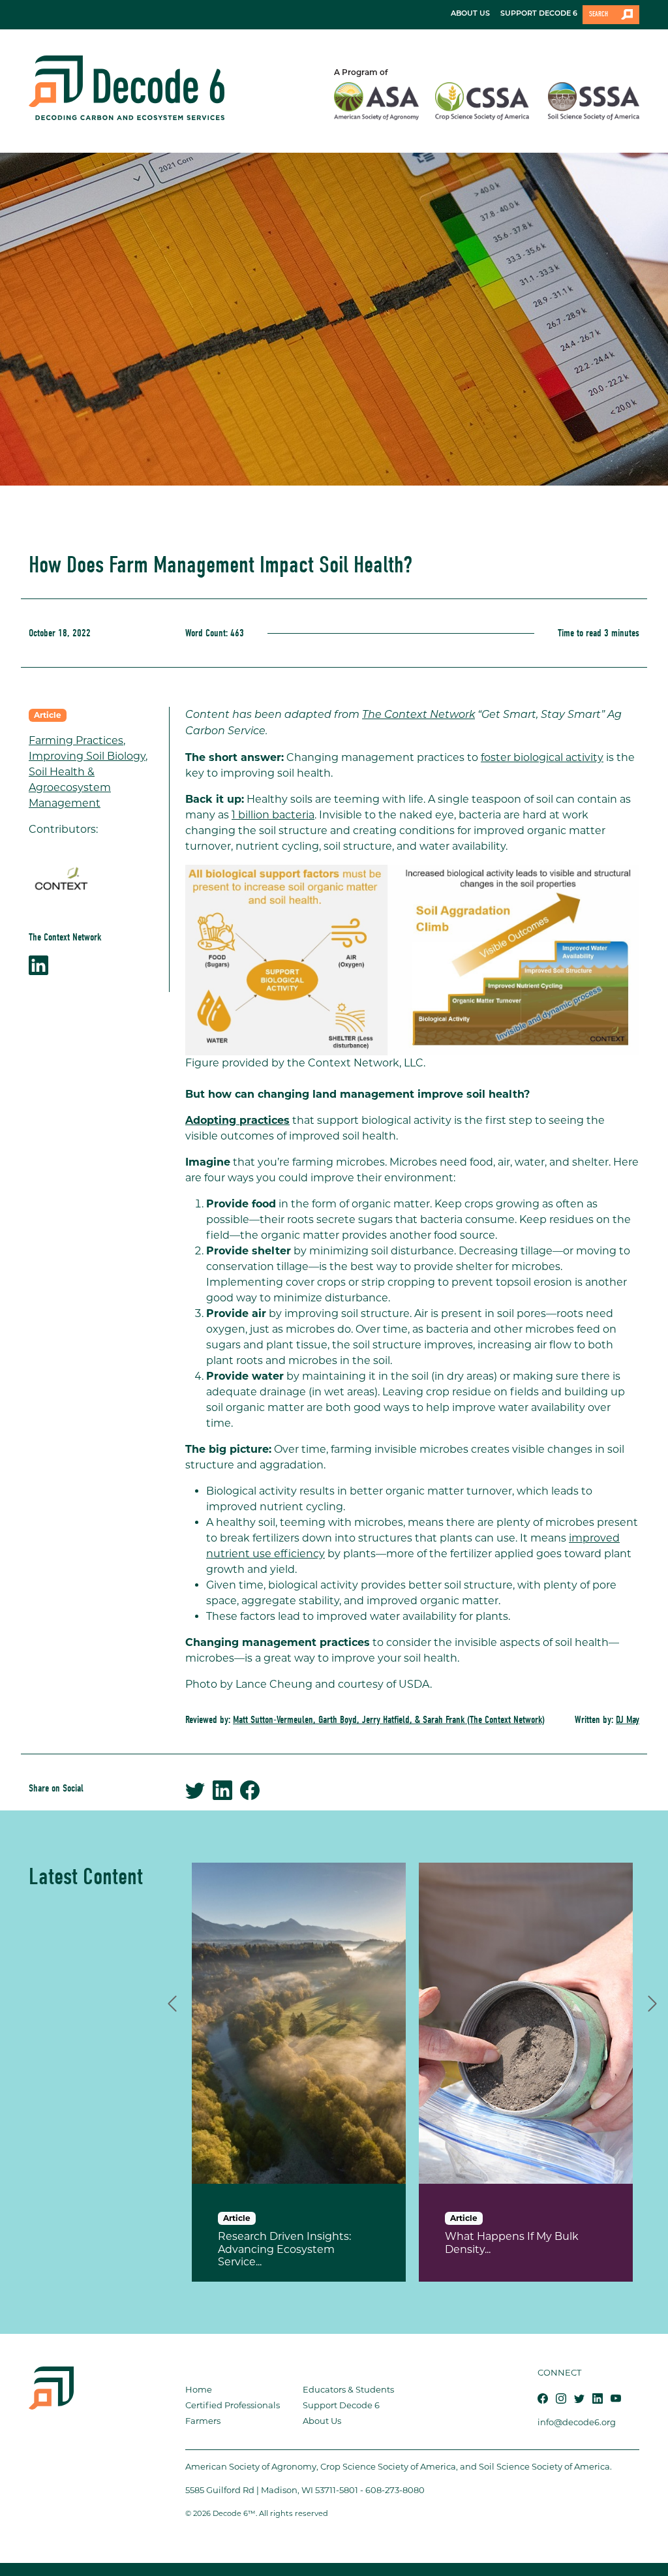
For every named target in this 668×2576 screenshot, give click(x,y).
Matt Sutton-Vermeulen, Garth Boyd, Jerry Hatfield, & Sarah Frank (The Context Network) (389, 1720)
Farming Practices (76, 740)
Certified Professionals (233, 2405)
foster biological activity (542, 757)
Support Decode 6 (341, 2405)
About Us (322, 2421)
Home (199, 2389)
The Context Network (418, 715)
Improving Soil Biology (87, 756)
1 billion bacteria (273, 815)
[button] (172, 2002)
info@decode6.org (577, 2422)
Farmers (203, 2421)
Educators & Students (348, 2389)
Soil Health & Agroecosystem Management (70, 787)
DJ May (628, 1720)
